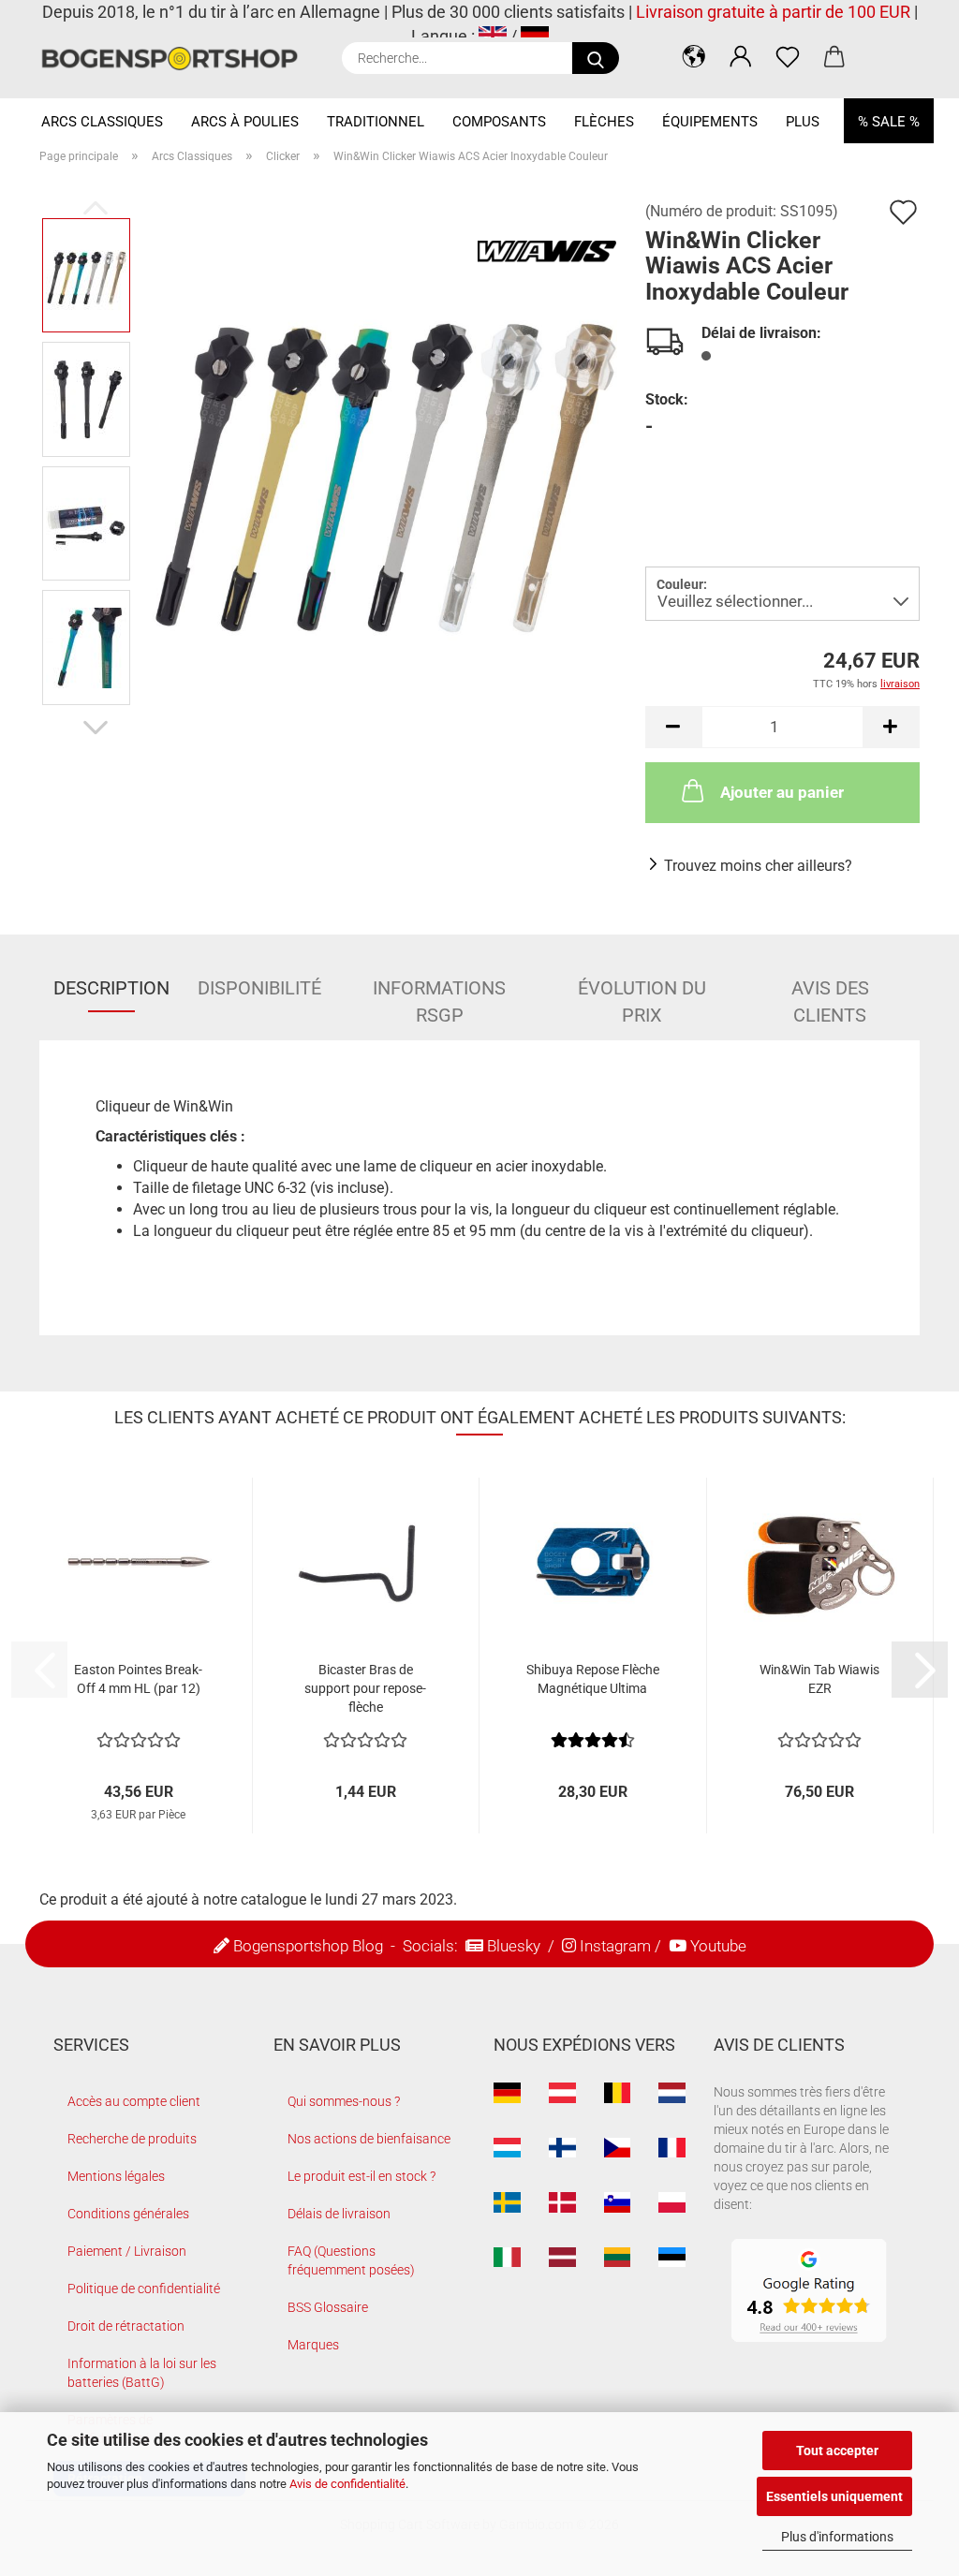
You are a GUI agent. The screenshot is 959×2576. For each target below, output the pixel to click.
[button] (694, 56)
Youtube (718, 1946)
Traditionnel (376, 122)
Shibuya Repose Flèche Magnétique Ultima (593, 1679)
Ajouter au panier (782, 792)
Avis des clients (830, 994)
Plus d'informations (837, 2537)
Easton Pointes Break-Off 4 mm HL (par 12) (138, 1679)
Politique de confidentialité (144, 2289)
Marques (313, 2345)
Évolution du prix (642, 994)
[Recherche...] (596, 58)
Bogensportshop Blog (308, 1946)
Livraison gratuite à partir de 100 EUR (773, 12)
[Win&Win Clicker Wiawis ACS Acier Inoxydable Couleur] (382, 460)
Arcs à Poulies (245, 122)
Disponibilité (259, 988)
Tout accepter (837, 2451)
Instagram (615, 1946)
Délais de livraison (339, 2214)
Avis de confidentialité (347, 2484)
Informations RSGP (439, 994)
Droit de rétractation (126, 2326)
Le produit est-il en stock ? (361, 2176)
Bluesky (514, 1946)
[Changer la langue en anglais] (493, 36)
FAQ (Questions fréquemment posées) (351, 2260)
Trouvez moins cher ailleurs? (758, 866)
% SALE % (889, 122)
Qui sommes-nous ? (344, 2101)
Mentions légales (116, 2176)
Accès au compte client (134, 2101)
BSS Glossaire (328, 2307)
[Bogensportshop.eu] (177, 59)
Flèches (604, 122)
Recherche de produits (132, 2139)
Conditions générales (128, 2214)
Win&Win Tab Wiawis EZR (819, 1679)
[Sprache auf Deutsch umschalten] (535, 36)
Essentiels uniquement (834, 2496)
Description (111, 988)
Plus (803, 122)
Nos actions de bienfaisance (369, 2139)
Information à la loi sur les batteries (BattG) (142, 2373)
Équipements (710, 122)
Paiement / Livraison (127, 2251)
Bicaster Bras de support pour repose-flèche (365, 1688)
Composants (499, 122)
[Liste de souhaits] (788, 56)
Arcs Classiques (102, 122)
